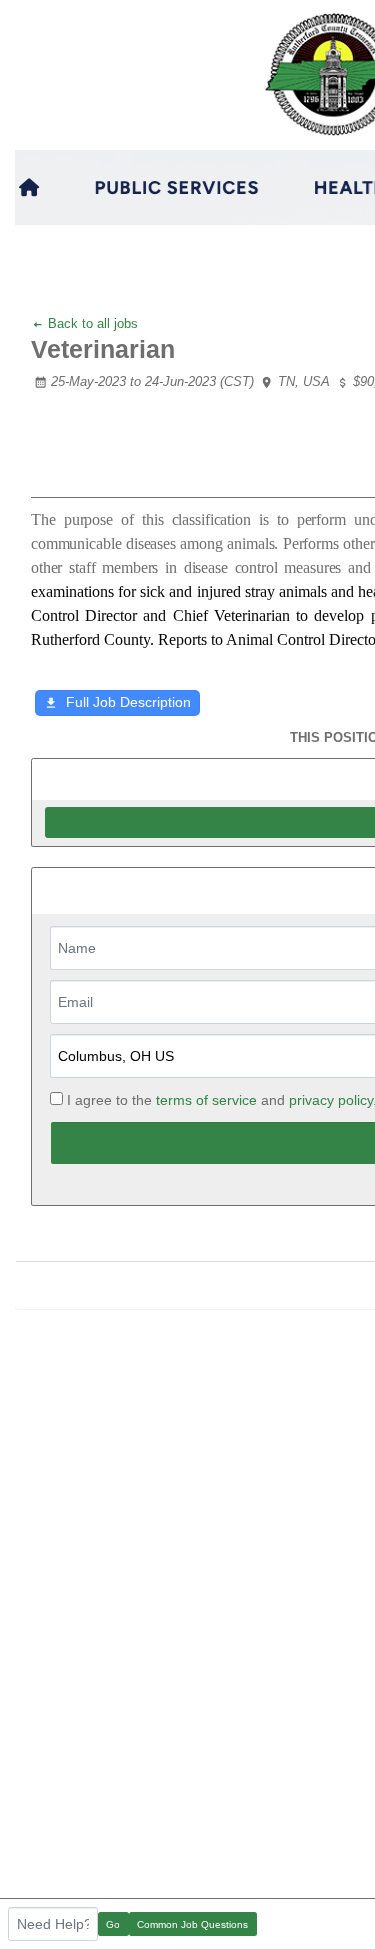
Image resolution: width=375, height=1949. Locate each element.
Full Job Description (128, 702)
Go (113, 1924)
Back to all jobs (91, 323)
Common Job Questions (192, 1924)
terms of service (206, 1100)
